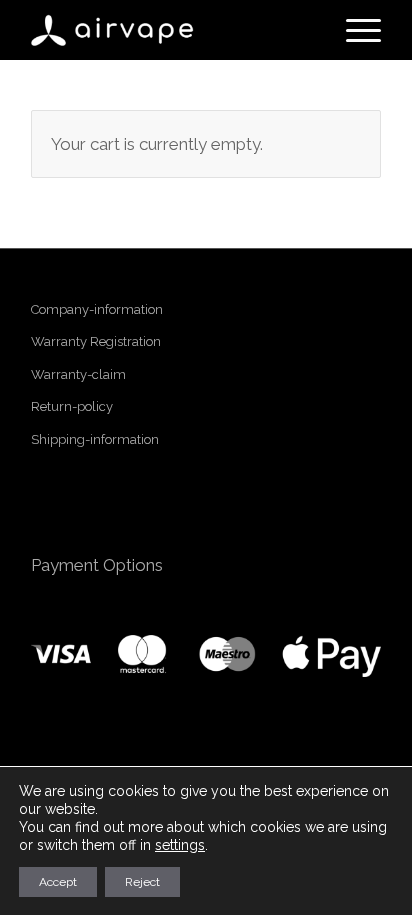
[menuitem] (353, 30)
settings (180, 845)
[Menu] (353, 30)
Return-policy (72, 406)
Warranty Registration (96, 341)
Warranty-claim (78, 374)
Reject (142, 882)
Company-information (97, 309)
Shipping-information (95, 439)
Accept (58, 882)
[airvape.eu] (171, 30)
